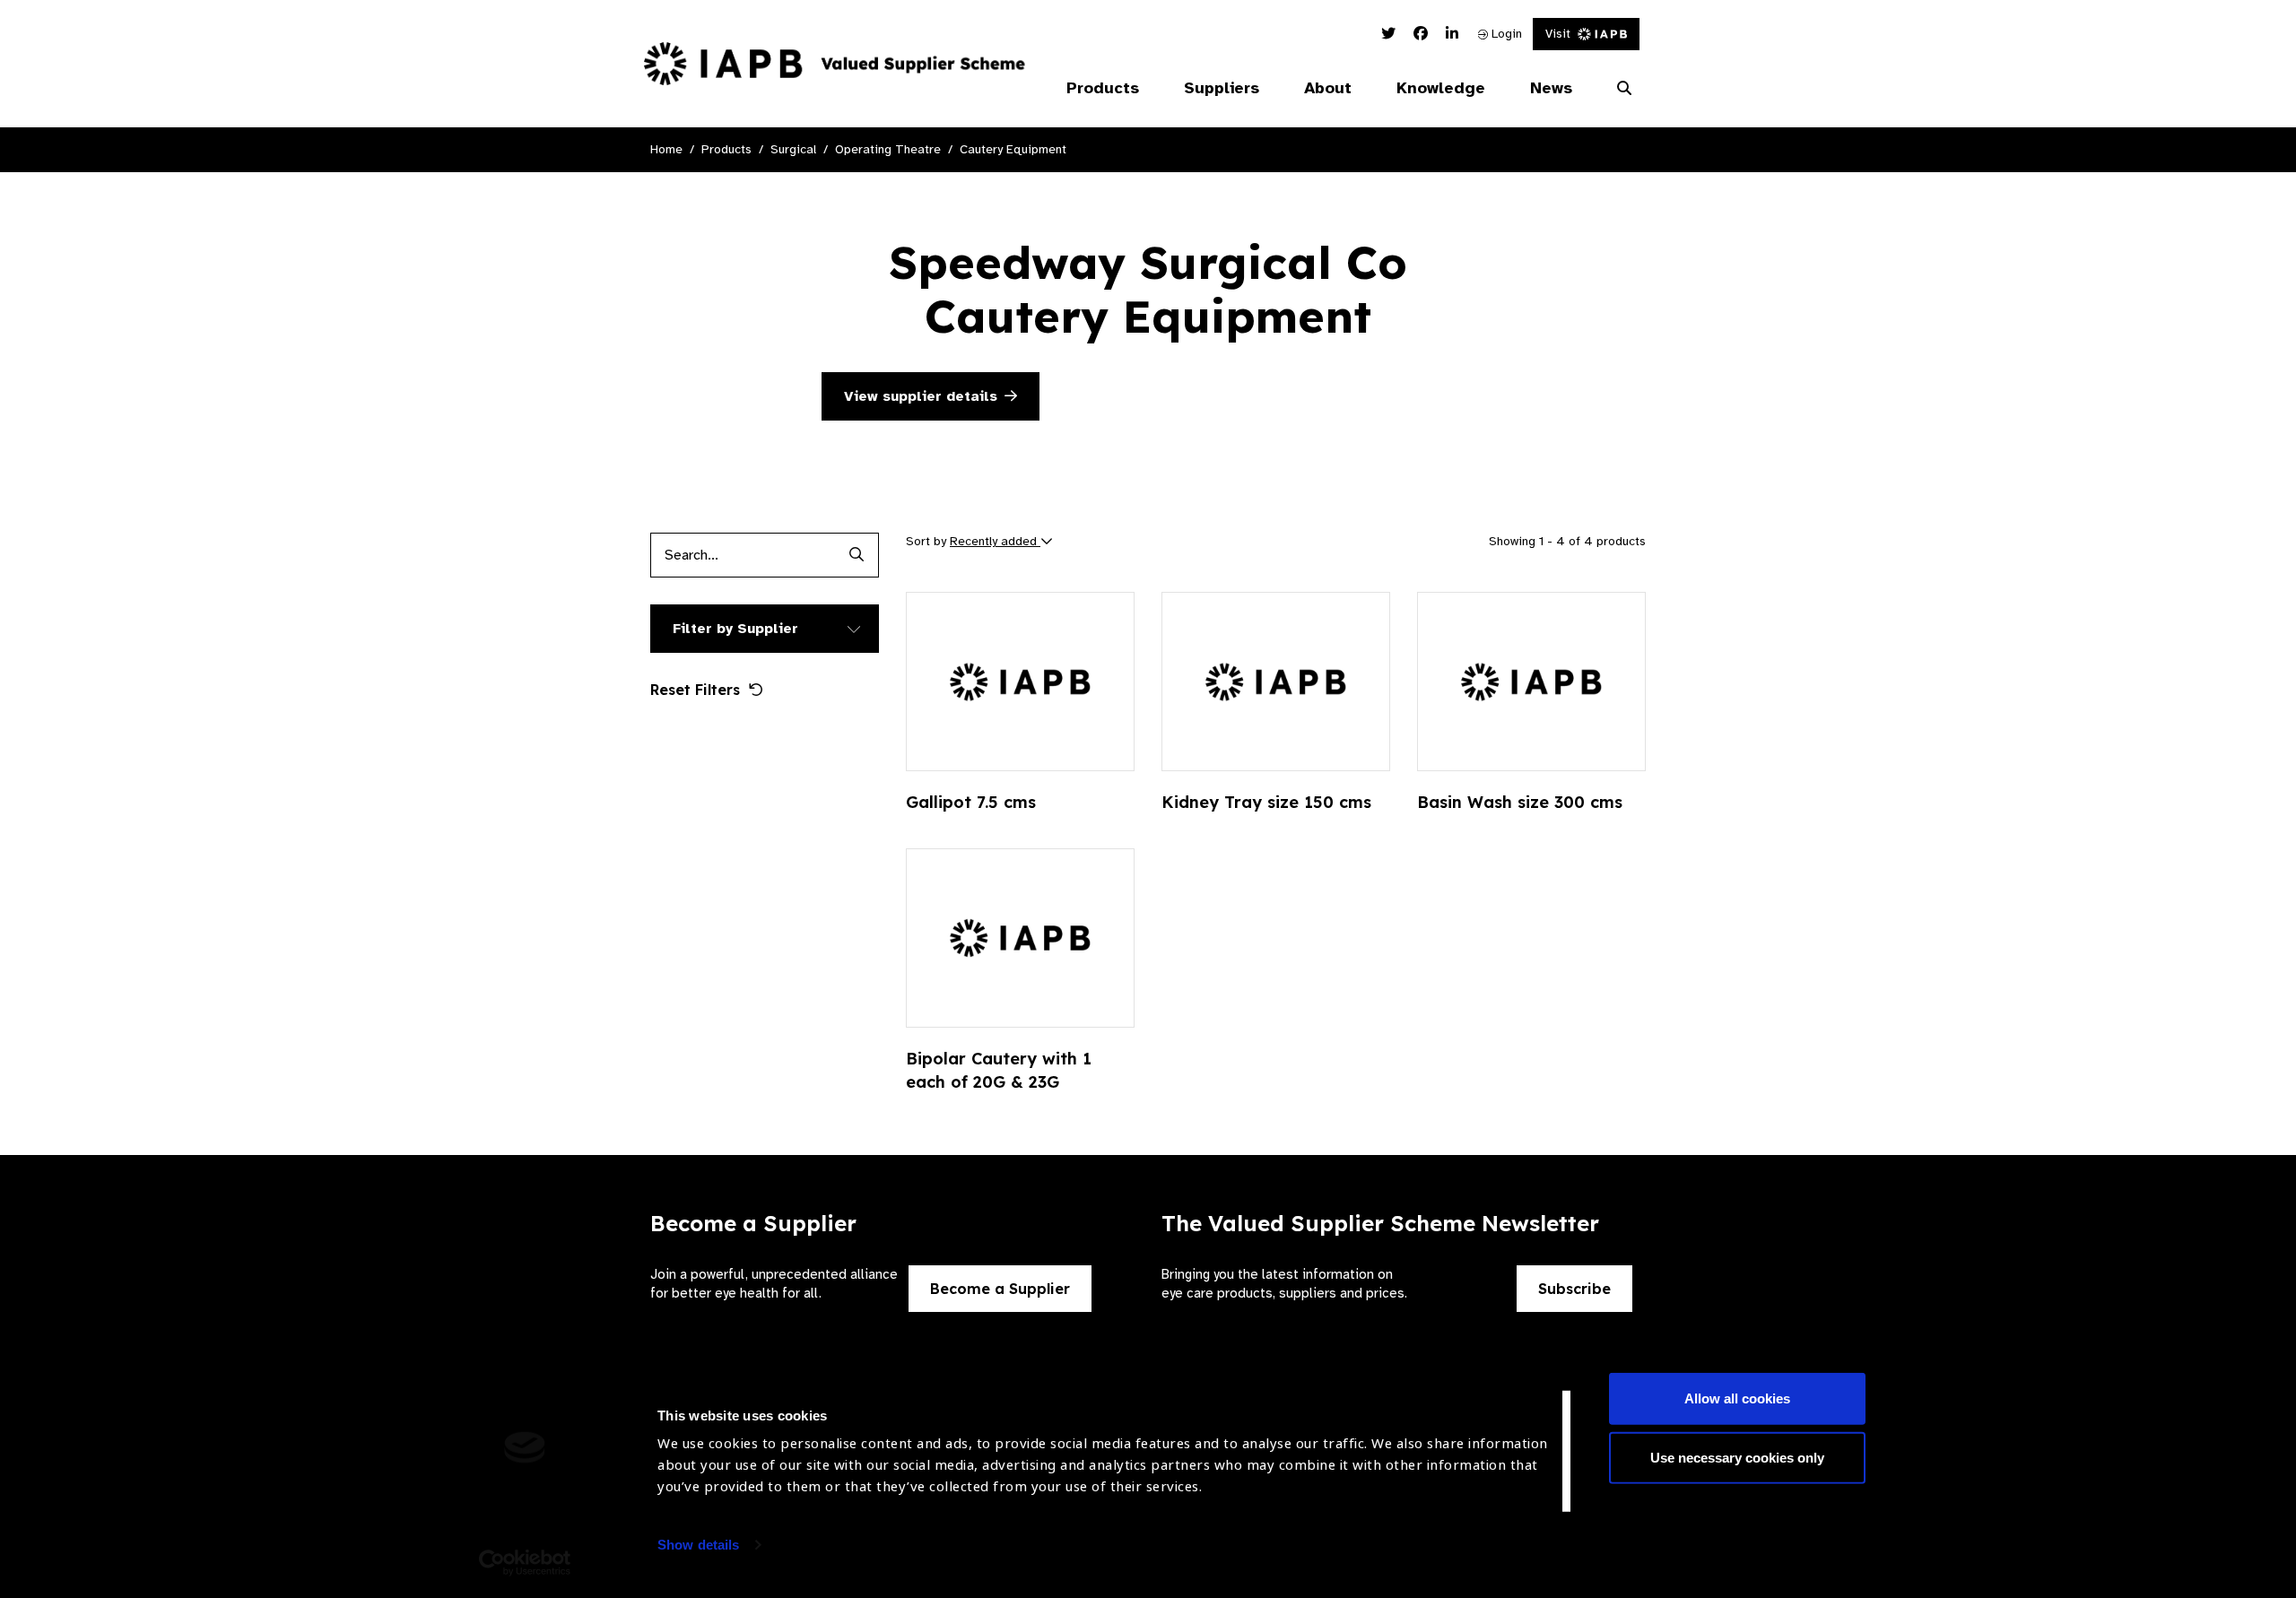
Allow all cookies (1737, 1398)
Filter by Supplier (735, 629)
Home (666, 149)
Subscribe (1574, 1289)
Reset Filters (695, 690)
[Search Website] (1624, 89)
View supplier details (921, 396)
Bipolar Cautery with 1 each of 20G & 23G (999, 1070)
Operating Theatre (888, 149)
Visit (1558, 34)
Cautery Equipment (1013, 149)
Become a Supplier (1000, 1289)
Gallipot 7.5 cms (971, 802)
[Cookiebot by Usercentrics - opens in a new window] (525, 1563)
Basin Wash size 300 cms (1520, 802)
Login (1505, 34)
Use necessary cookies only (1737, 1457)
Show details (698, 1545)
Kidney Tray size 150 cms (1266, 802)
